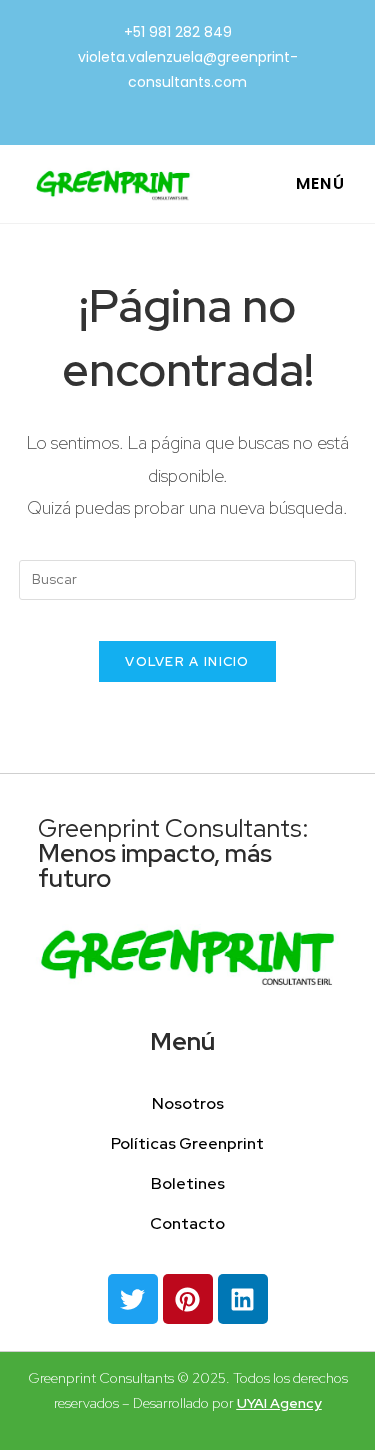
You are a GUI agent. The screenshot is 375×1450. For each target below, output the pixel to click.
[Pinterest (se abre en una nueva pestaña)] (191, 107)
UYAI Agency (279, 1403)
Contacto (187, 1223)
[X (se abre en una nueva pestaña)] (161, 107)
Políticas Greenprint (187, 1143)
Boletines (188, 1183)
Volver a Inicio (187, 661)
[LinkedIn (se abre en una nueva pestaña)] (218, 107)
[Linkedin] (243, 1299)
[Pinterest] (188, 1299)
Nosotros (188, 1103)
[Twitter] (133, 1299)
